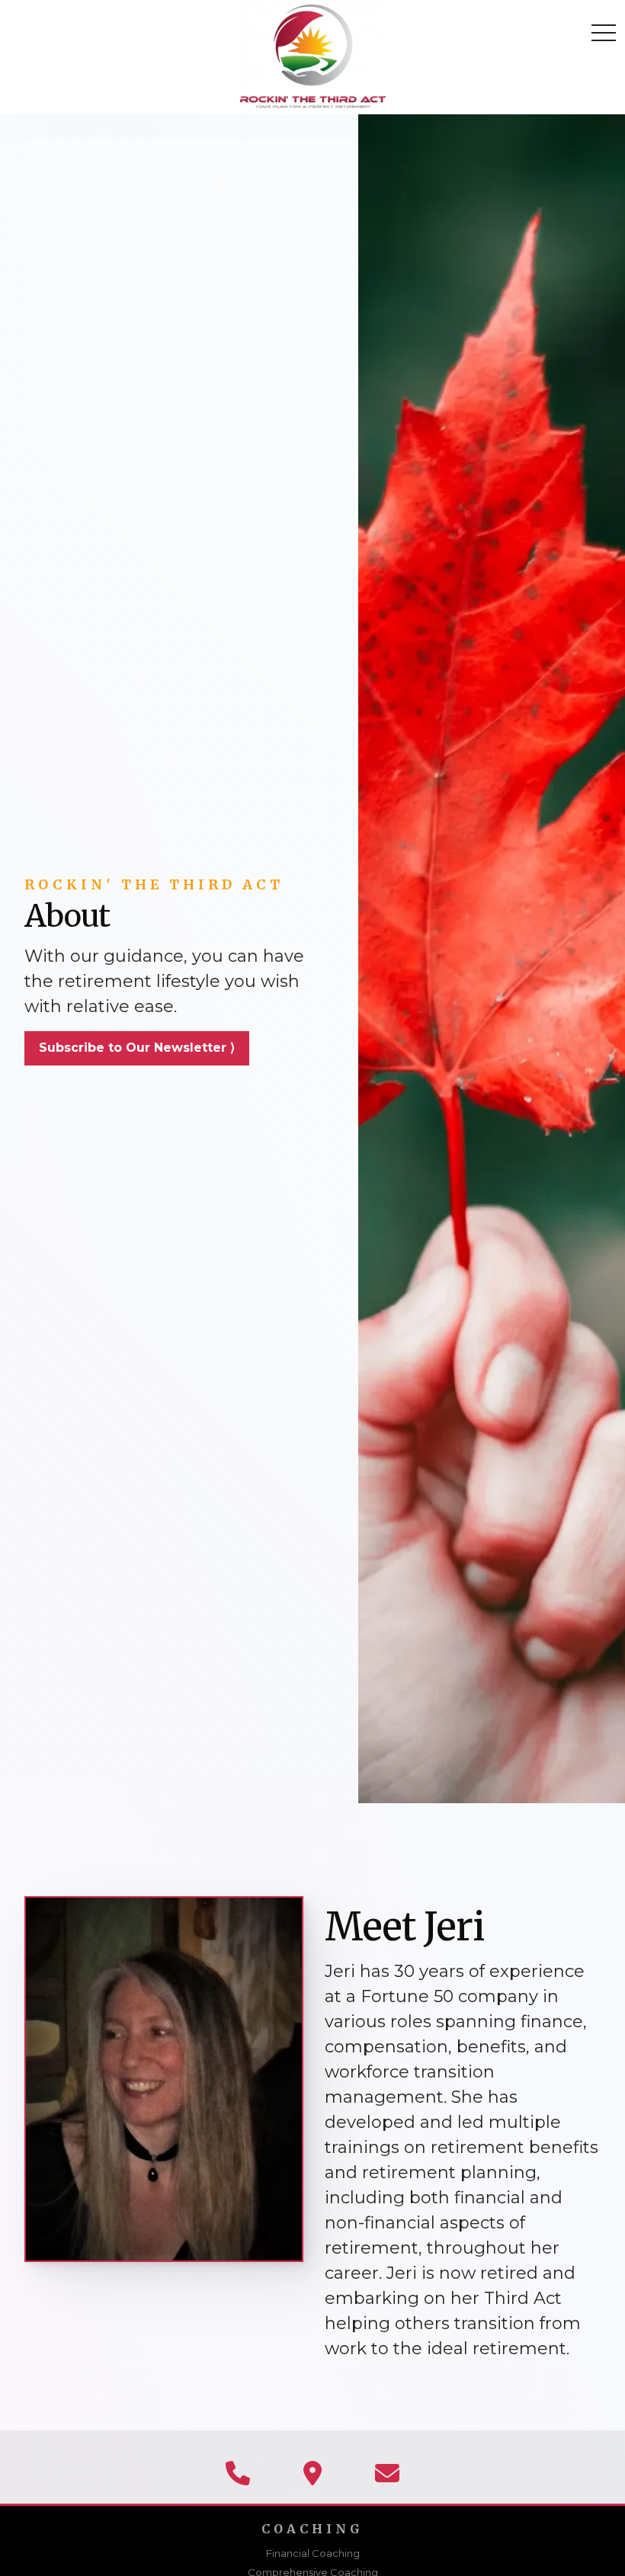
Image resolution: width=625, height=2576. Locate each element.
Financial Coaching (313, 2553)
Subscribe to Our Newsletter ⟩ (137, 1048)
